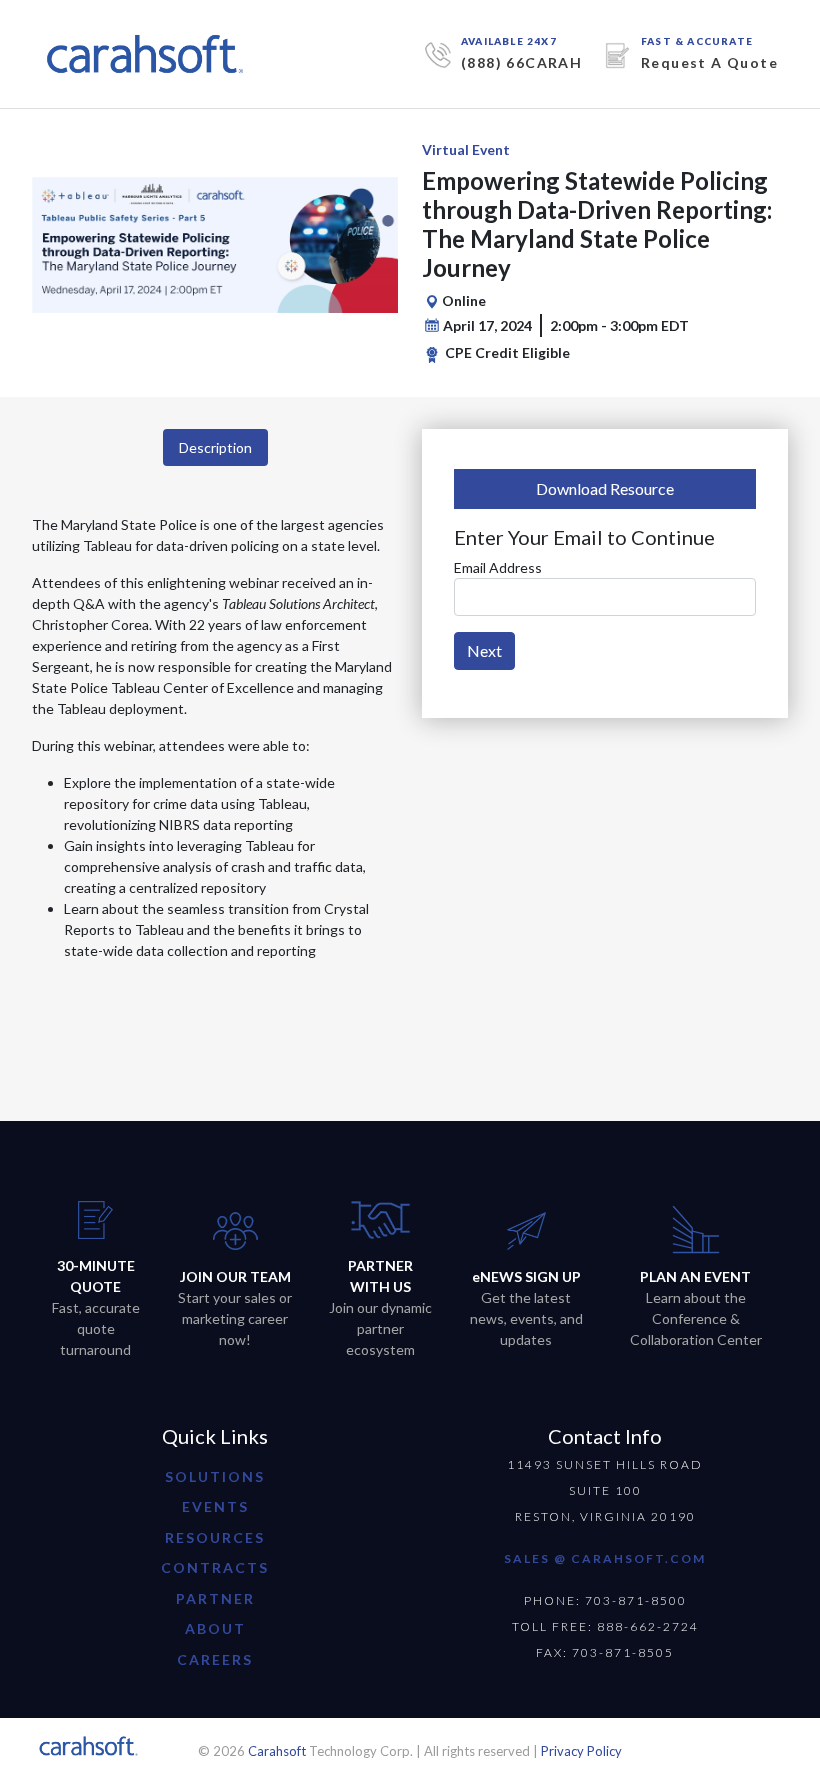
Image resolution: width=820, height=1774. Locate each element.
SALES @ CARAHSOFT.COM (605, 1558)
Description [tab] (215, 447)
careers (215, 1659)
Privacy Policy (581, 1751)
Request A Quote (709, 62)
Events (215, 1506)
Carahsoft (277, 1751)
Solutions (215, 1476)
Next (484, 650)
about (215, 1628)
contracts (215, 1567)
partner (215, 1598)
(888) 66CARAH (521, 62)
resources (215, 1537)
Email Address (498, 567)
